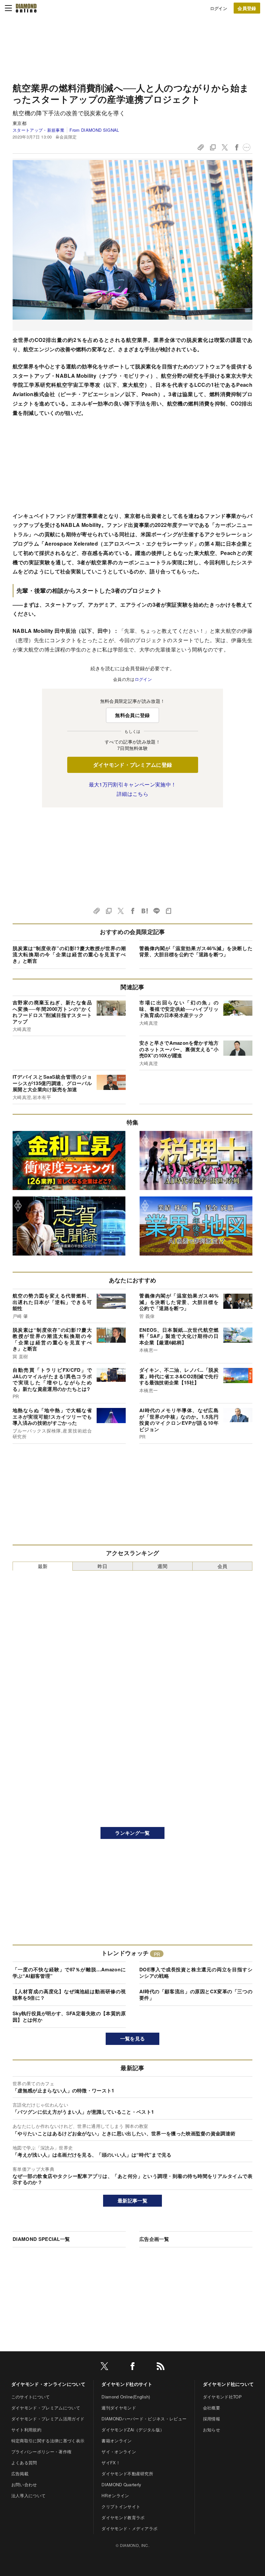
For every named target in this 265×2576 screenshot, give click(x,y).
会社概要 (212, 2408)
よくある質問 (24, 2463)
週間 (162, 1566)
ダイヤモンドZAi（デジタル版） (133, 2430)
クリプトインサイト (121, 2506)
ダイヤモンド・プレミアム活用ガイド (48, 2419)
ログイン (219, 8)
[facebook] (132, 2367)
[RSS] (161, 2367)
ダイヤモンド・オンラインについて (48, 2384)
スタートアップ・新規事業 (38, 130)
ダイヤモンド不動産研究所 (127, 2473)
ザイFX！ (111, 2463)
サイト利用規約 (26, 2430)
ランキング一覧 (132, 1833)
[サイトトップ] (26, 8)
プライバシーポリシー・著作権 (41, 2452)
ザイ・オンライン (119, 2452)
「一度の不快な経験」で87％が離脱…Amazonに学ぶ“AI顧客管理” (69, 1973)
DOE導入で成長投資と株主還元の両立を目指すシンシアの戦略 (196, 1973)
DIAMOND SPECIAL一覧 (41, 2239)
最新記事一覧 (132, 2201)
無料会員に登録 (132, 715)
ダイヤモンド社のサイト (127, 2384)
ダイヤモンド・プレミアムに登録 (133, 765)
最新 (43, 1566)
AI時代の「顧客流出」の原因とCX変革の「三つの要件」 (196, 1995)
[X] (104, 2367)
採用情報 (212, 2419)
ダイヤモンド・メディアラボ (129, 2528)
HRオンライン (115, 2495)
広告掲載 (20, 2473)
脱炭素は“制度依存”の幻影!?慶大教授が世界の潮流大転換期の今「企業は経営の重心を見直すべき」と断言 (69, 954)
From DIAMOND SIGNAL (94, 130)
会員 (223, 1566)
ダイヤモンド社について (228, 2384)
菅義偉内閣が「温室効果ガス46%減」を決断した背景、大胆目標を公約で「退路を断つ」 (196, 951)
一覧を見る (133, 2038)
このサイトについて (31, 2397)
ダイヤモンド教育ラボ (123, 2517)
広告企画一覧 (154, 2239)
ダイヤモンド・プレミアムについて (46, 2408)
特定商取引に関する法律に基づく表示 (48, 2441)
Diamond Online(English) (126, 2397)
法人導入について (29, 2495)
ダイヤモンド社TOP (222, 2397)
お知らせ (212, 2430)
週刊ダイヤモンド (119, 2408)
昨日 (103, 1566)
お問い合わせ (24, 2484)
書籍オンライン (117, 2441)
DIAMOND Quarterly (121, 2484)
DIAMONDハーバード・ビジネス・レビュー (144, 2419)
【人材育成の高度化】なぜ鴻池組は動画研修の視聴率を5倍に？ (69, 1995)
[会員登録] (247, 8)
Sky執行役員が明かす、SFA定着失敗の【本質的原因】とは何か (69, 2017)
